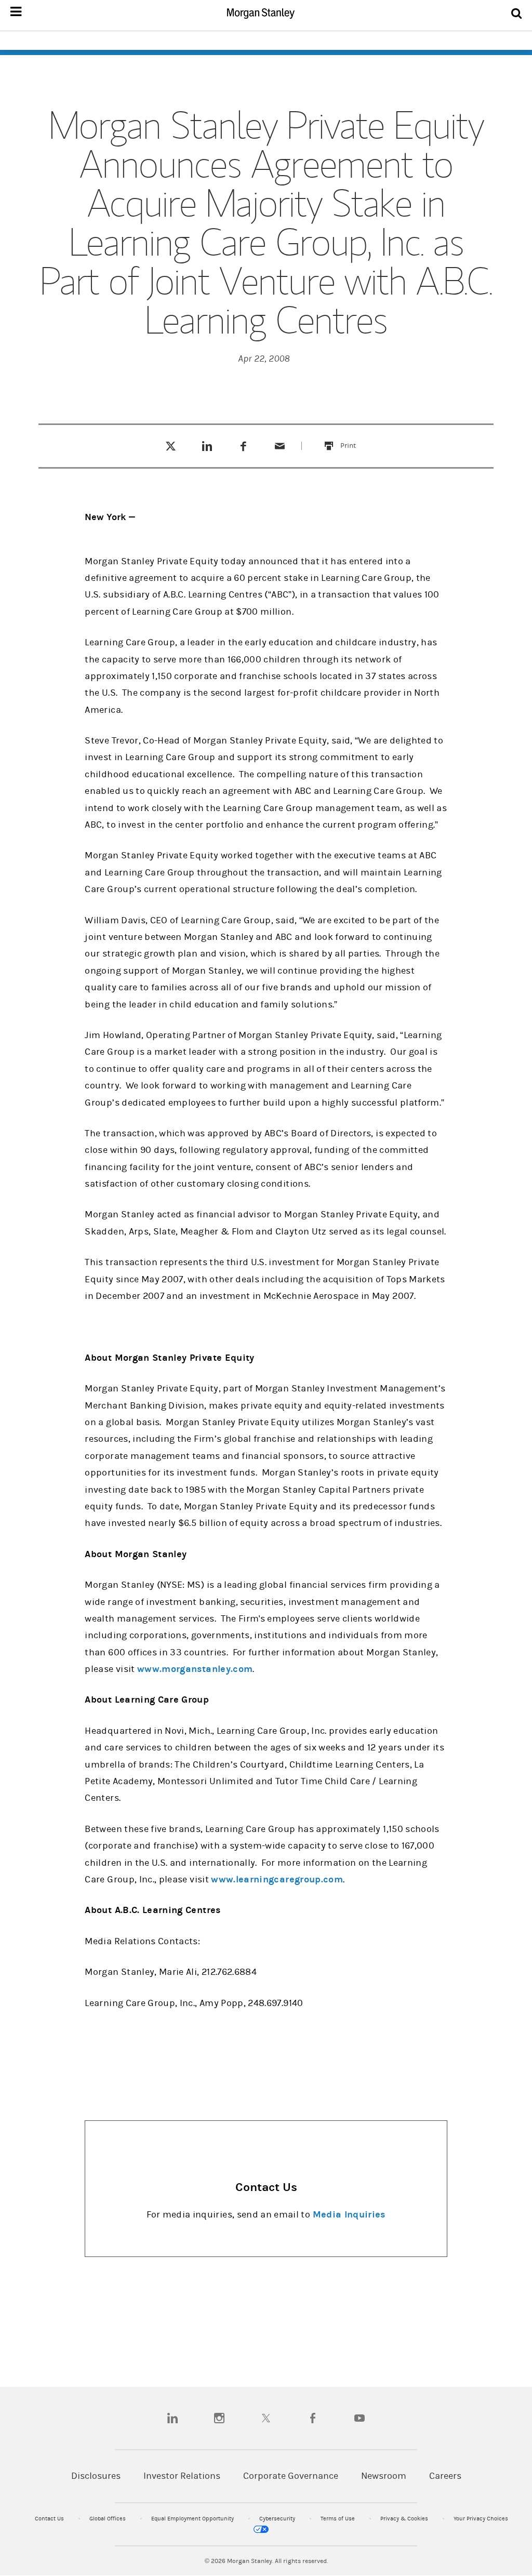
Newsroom (384, 2476)
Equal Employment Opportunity (193, 2519)
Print (354, 439)
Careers (445, 2476)
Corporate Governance (291, 2476)
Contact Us (50, 2519)
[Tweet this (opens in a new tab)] (171, 446)
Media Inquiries (349, 2215)
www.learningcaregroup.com (277, 1880)
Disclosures (96, 2476)
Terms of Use (338, 2519)
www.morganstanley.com (195, 1669)
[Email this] (280, 446)
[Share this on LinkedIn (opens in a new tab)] (207, 446)
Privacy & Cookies (405, 2519)
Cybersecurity (278, 2519)
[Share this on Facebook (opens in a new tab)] (243, 446)
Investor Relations (182, 2476)
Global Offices (108, 2519)
